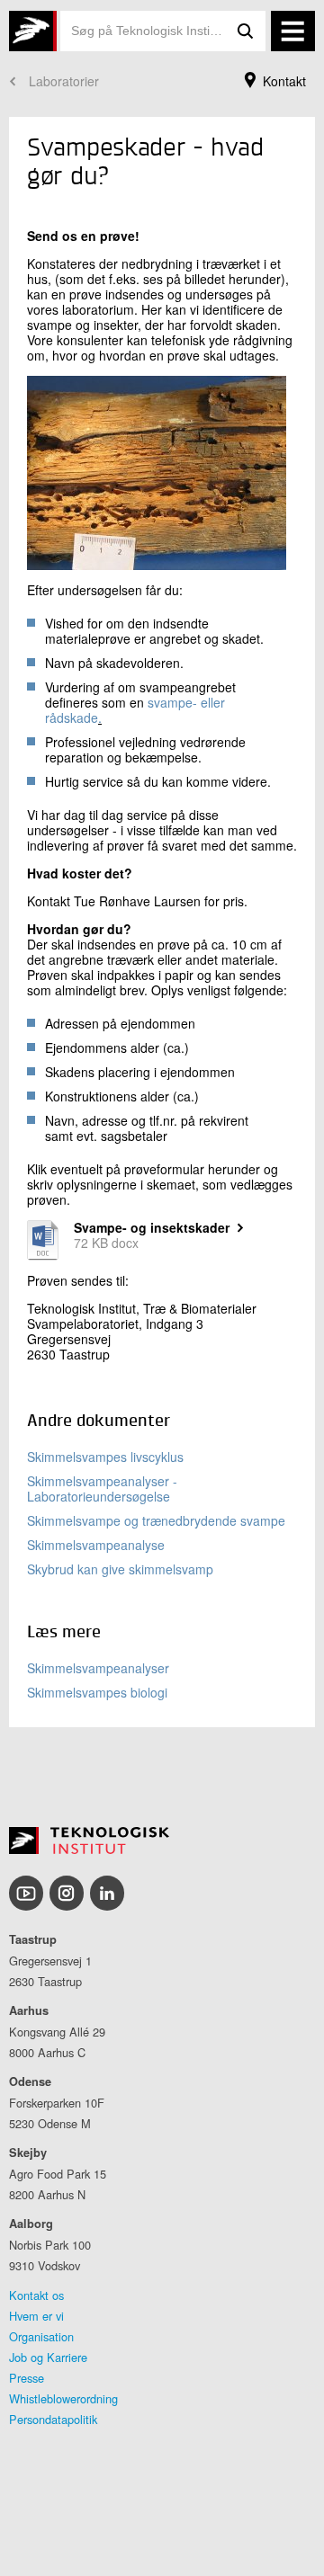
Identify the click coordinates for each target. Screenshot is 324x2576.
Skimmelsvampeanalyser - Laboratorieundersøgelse (102, 1489)
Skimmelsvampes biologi (97, 1692)
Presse (27, 2378)
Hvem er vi (36, 2316)
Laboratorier (64, 81)
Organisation (41, 2336)
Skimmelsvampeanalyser (98, 1668)
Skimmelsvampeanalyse (96, 1545)
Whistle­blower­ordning (63, 2398)
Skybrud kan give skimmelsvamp (120, 1569)
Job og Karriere (48, 2357)
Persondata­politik (53, 2419)
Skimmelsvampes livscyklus (105, 1457)
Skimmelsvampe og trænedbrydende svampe (156, 1520)
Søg (246, 31)
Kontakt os (36, 2295)
